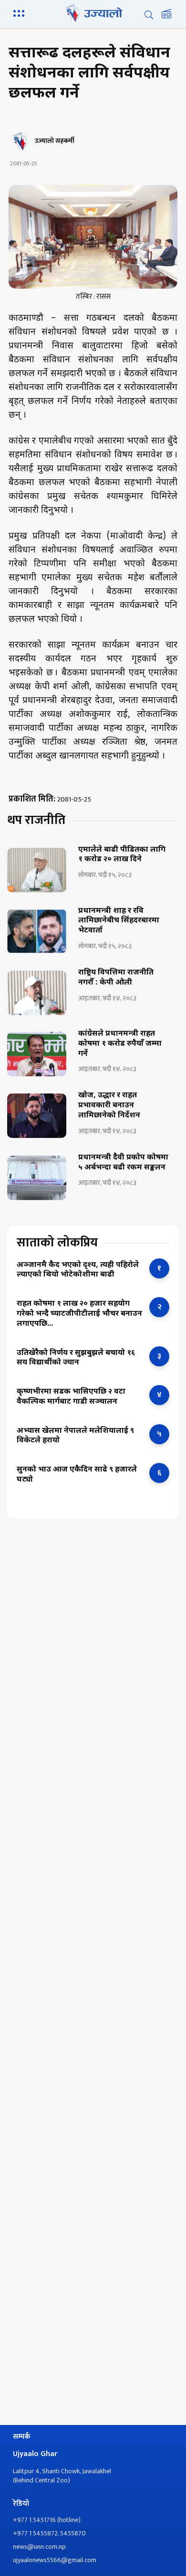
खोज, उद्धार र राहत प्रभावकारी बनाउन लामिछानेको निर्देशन (109, 1106)
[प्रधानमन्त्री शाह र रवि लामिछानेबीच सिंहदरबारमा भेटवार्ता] (37, 931)
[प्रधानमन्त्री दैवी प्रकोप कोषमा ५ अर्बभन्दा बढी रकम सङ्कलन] (37, 1178)
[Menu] (21, 12)
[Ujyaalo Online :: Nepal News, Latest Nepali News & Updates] (93, 13)
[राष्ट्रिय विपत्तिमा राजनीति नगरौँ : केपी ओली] (37, 993)
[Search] (149, 15)
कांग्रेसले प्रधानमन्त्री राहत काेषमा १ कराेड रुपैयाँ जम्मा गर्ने (120, 1044)
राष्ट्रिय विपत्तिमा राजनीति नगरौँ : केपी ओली (116, 978)
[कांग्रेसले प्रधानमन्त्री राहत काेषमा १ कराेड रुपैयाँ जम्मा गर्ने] (37, 1054)
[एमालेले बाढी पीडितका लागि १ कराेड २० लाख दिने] (37, 870)
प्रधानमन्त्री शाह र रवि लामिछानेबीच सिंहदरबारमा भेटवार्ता (119, 921)
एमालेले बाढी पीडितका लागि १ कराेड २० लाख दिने (122, 855)
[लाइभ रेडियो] (166, 15)
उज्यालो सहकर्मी (55, 141)
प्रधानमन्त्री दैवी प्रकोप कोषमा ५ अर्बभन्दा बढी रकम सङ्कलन (123, 1163)
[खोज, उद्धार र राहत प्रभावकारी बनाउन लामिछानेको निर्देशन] (37, 1116)
